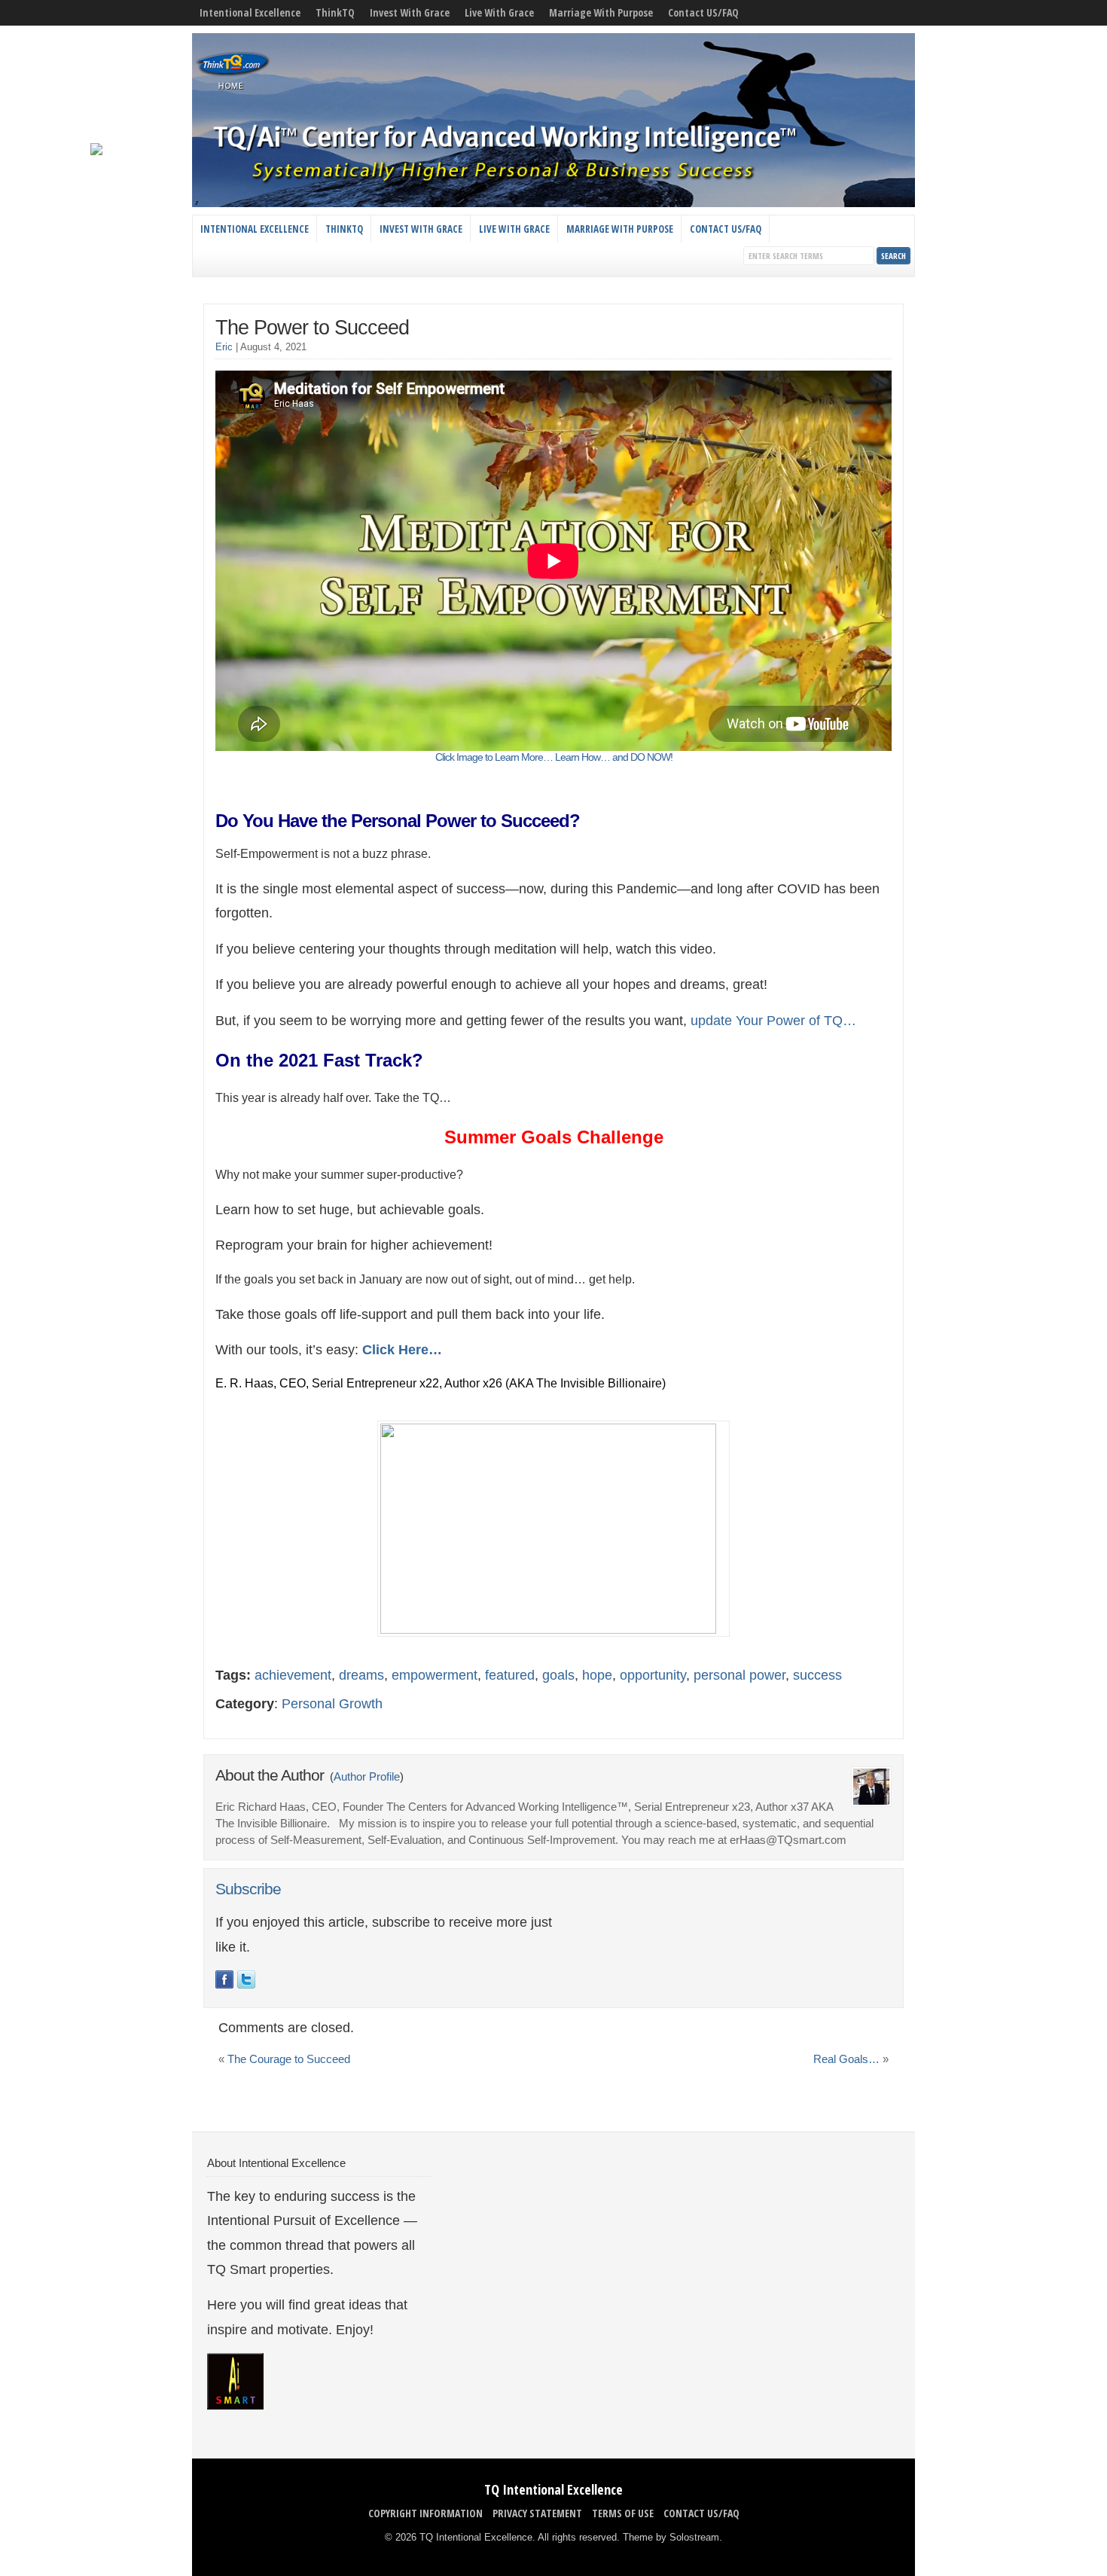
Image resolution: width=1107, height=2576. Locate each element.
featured (510, 1675)
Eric (224, 347)
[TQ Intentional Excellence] (553, 203)
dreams (361, 1675)
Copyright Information (425, 2513)
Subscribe (248, 1889)
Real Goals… (846, 2059)
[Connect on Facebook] (224, 1979)
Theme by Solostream (671, 2537)
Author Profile (367, 1777)
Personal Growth (332, 1704)
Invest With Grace (410, 12)
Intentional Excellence (250, 12)
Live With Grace (499, 12)
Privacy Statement (537, 2513)
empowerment (435, 1675)
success (817, 1675)
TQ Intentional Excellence (553, 2489)
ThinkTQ (335, 12)
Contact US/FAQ (703, 12)
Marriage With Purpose (601, 12)
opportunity (653, 1675)
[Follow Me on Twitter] (246, 1979)
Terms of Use (623, 2513)
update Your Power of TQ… (773, 1021)
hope (597, 1675)
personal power (740, 1675)
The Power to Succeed (312, 328)
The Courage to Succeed (289, 2059)
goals (558, 1675)
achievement (293, 1675)
